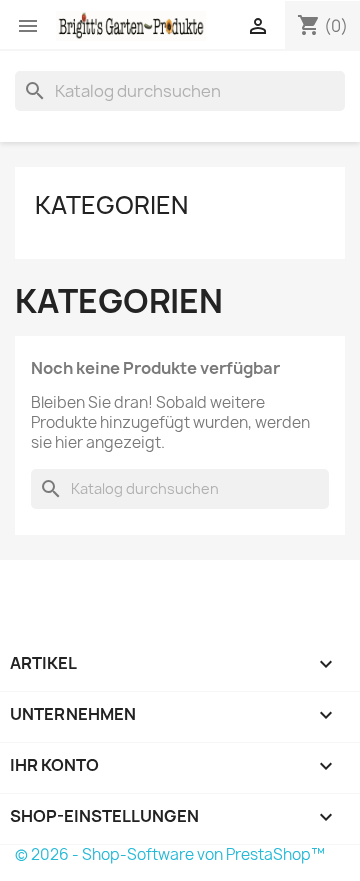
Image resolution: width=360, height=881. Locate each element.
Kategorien (111, 205)
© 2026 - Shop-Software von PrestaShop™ (170, 854)
